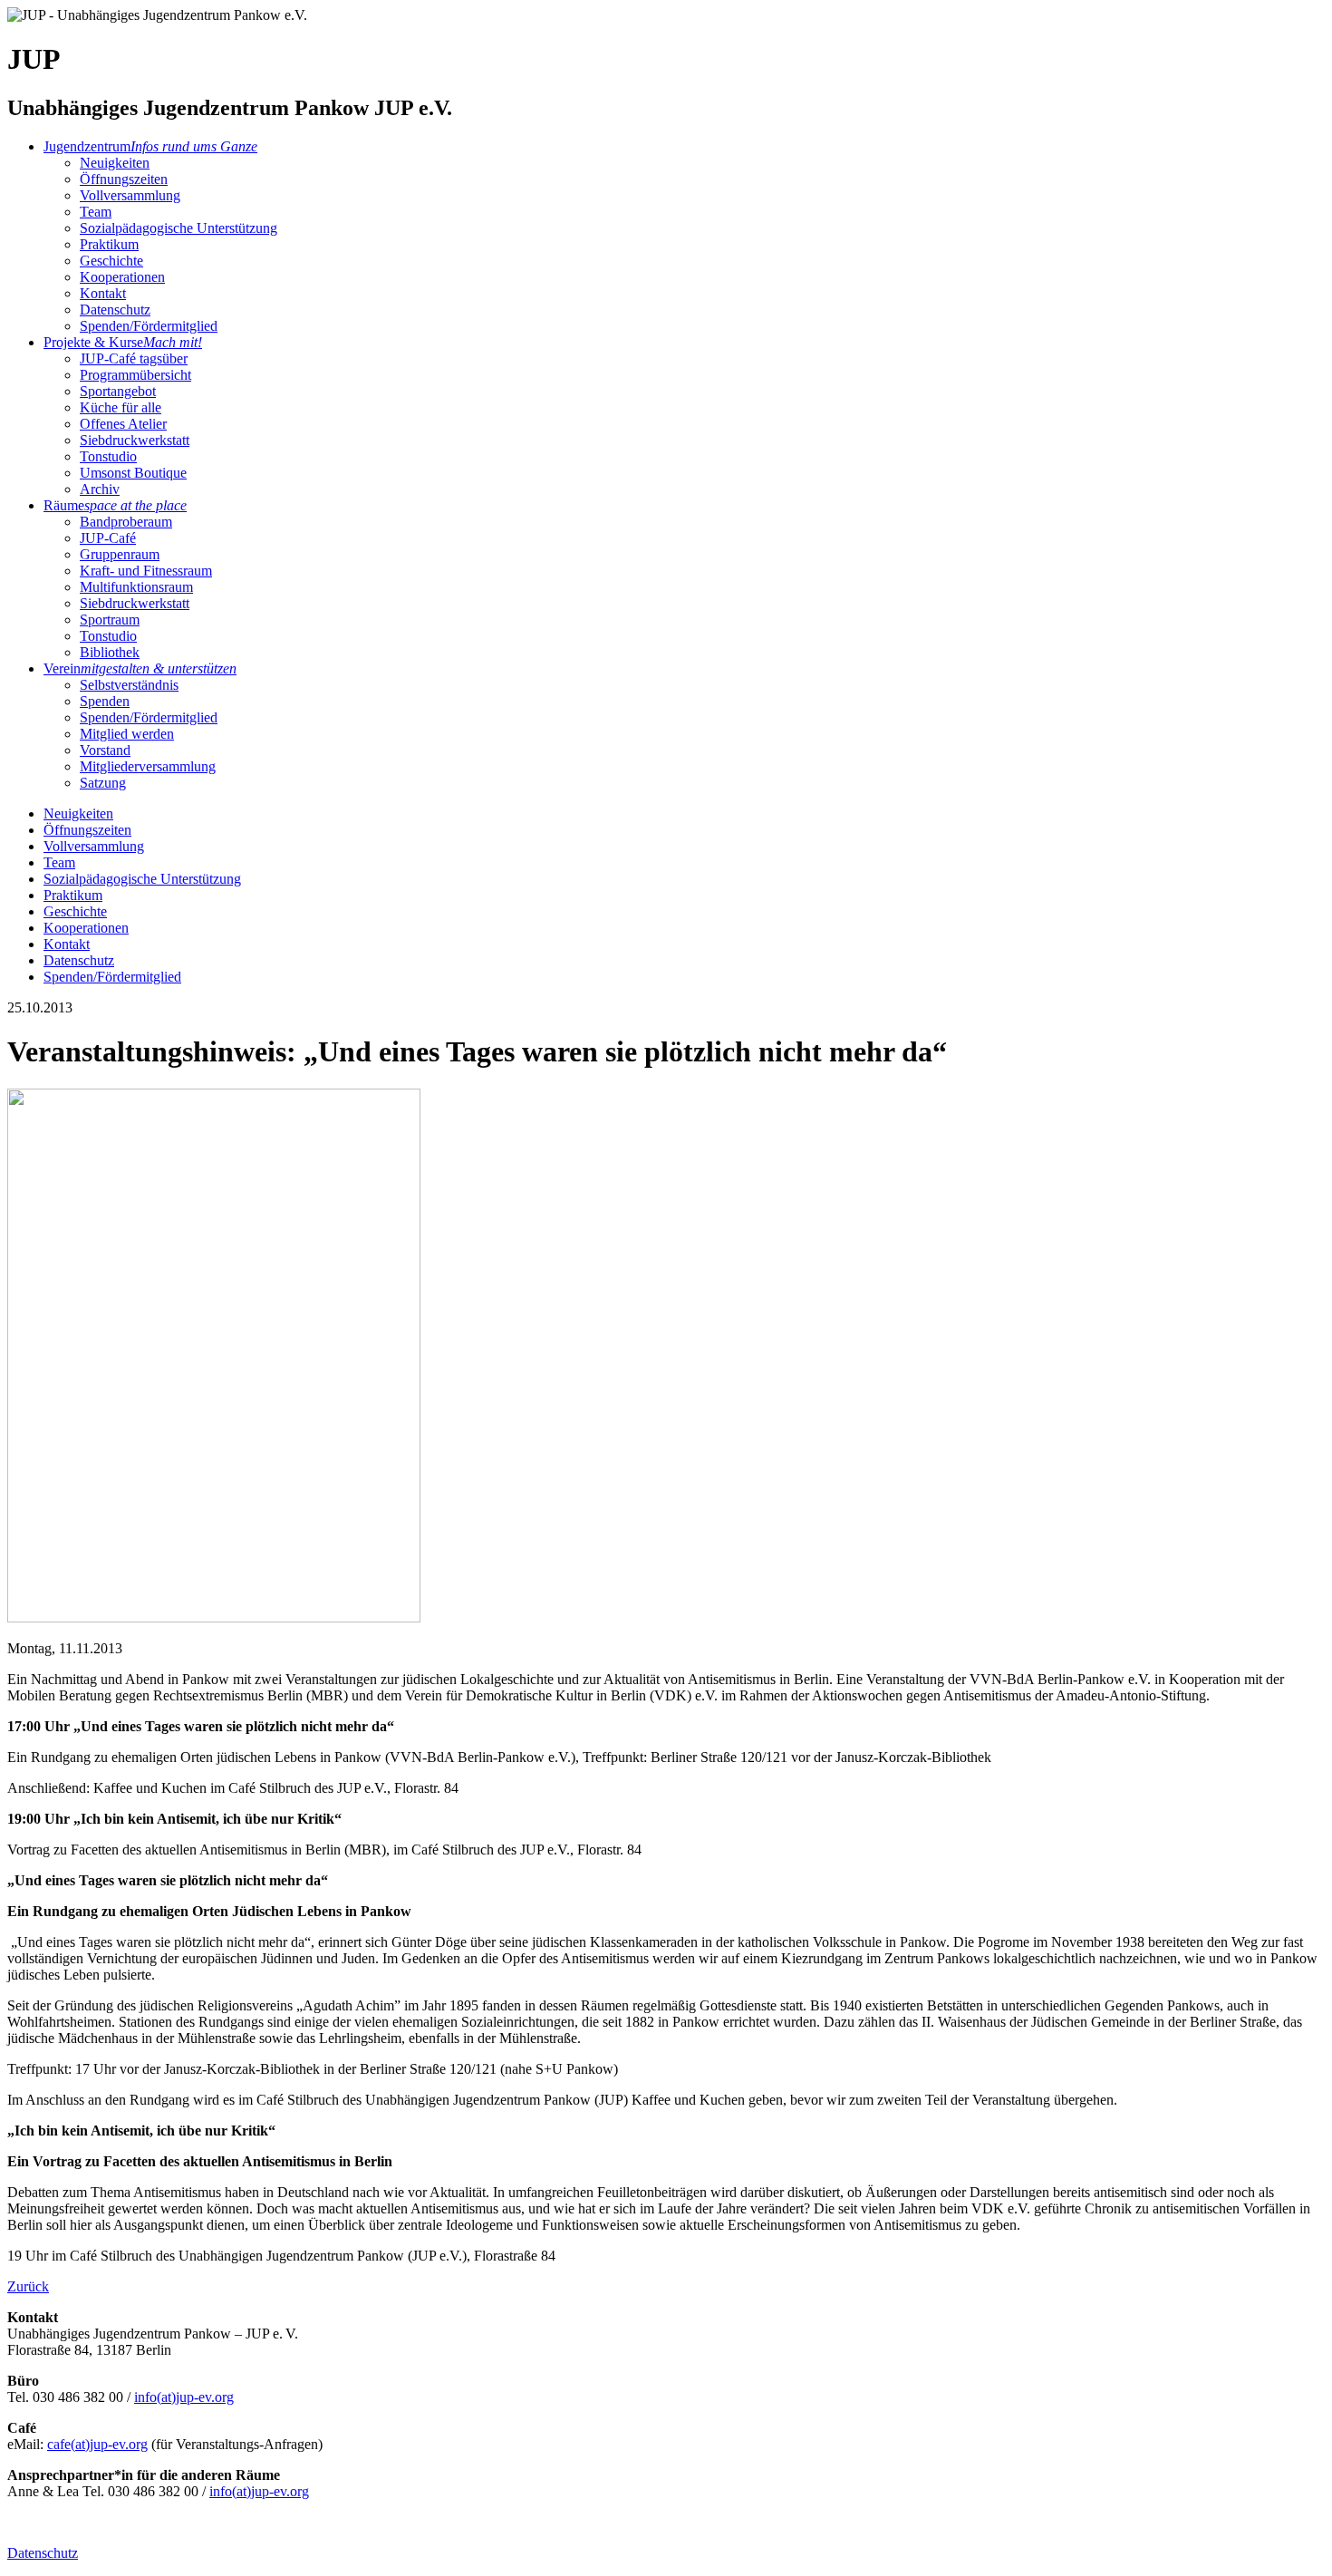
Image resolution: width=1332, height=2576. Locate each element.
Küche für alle (121, 407)
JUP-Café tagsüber (134, 358)
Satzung (103, 783)
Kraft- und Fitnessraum (146, 571)
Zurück (28, 2286)
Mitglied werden (127, 734)
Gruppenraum (120, 554)
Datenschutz (115, 310)
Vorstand (105, 750)
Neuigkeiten (115, 163)
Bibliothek (110, 652)
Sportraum (110, 620)
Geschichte (111, 261)
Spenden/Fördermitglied (149, 326)
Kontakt (103, 293)
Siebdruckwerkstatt (135, 440)
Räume (115, 505)
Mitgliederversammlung (148, 766)
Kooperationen (122, 277)
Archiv (100, 489)
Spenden (105, 701)
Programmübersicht (135, 375)
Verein (140, 668)
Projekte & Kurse (123, 342)
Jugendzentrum (150, 146)
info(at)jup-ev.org (184, 2397)
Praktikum (109, 244)
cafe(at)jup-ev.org (97, 2444)
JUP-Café (108, 538)
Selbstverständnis (129, 685)
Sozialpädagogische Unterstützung (179, 228)
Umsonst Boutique (133, 473)
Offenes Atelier (123, 424)
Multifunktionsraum (136, 587)
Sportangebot (118, 391)
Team (96, 212)
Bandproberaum (126, 522)
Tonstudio (108, 456)
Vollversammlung (130, 195)
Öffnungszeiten (124, 179)
